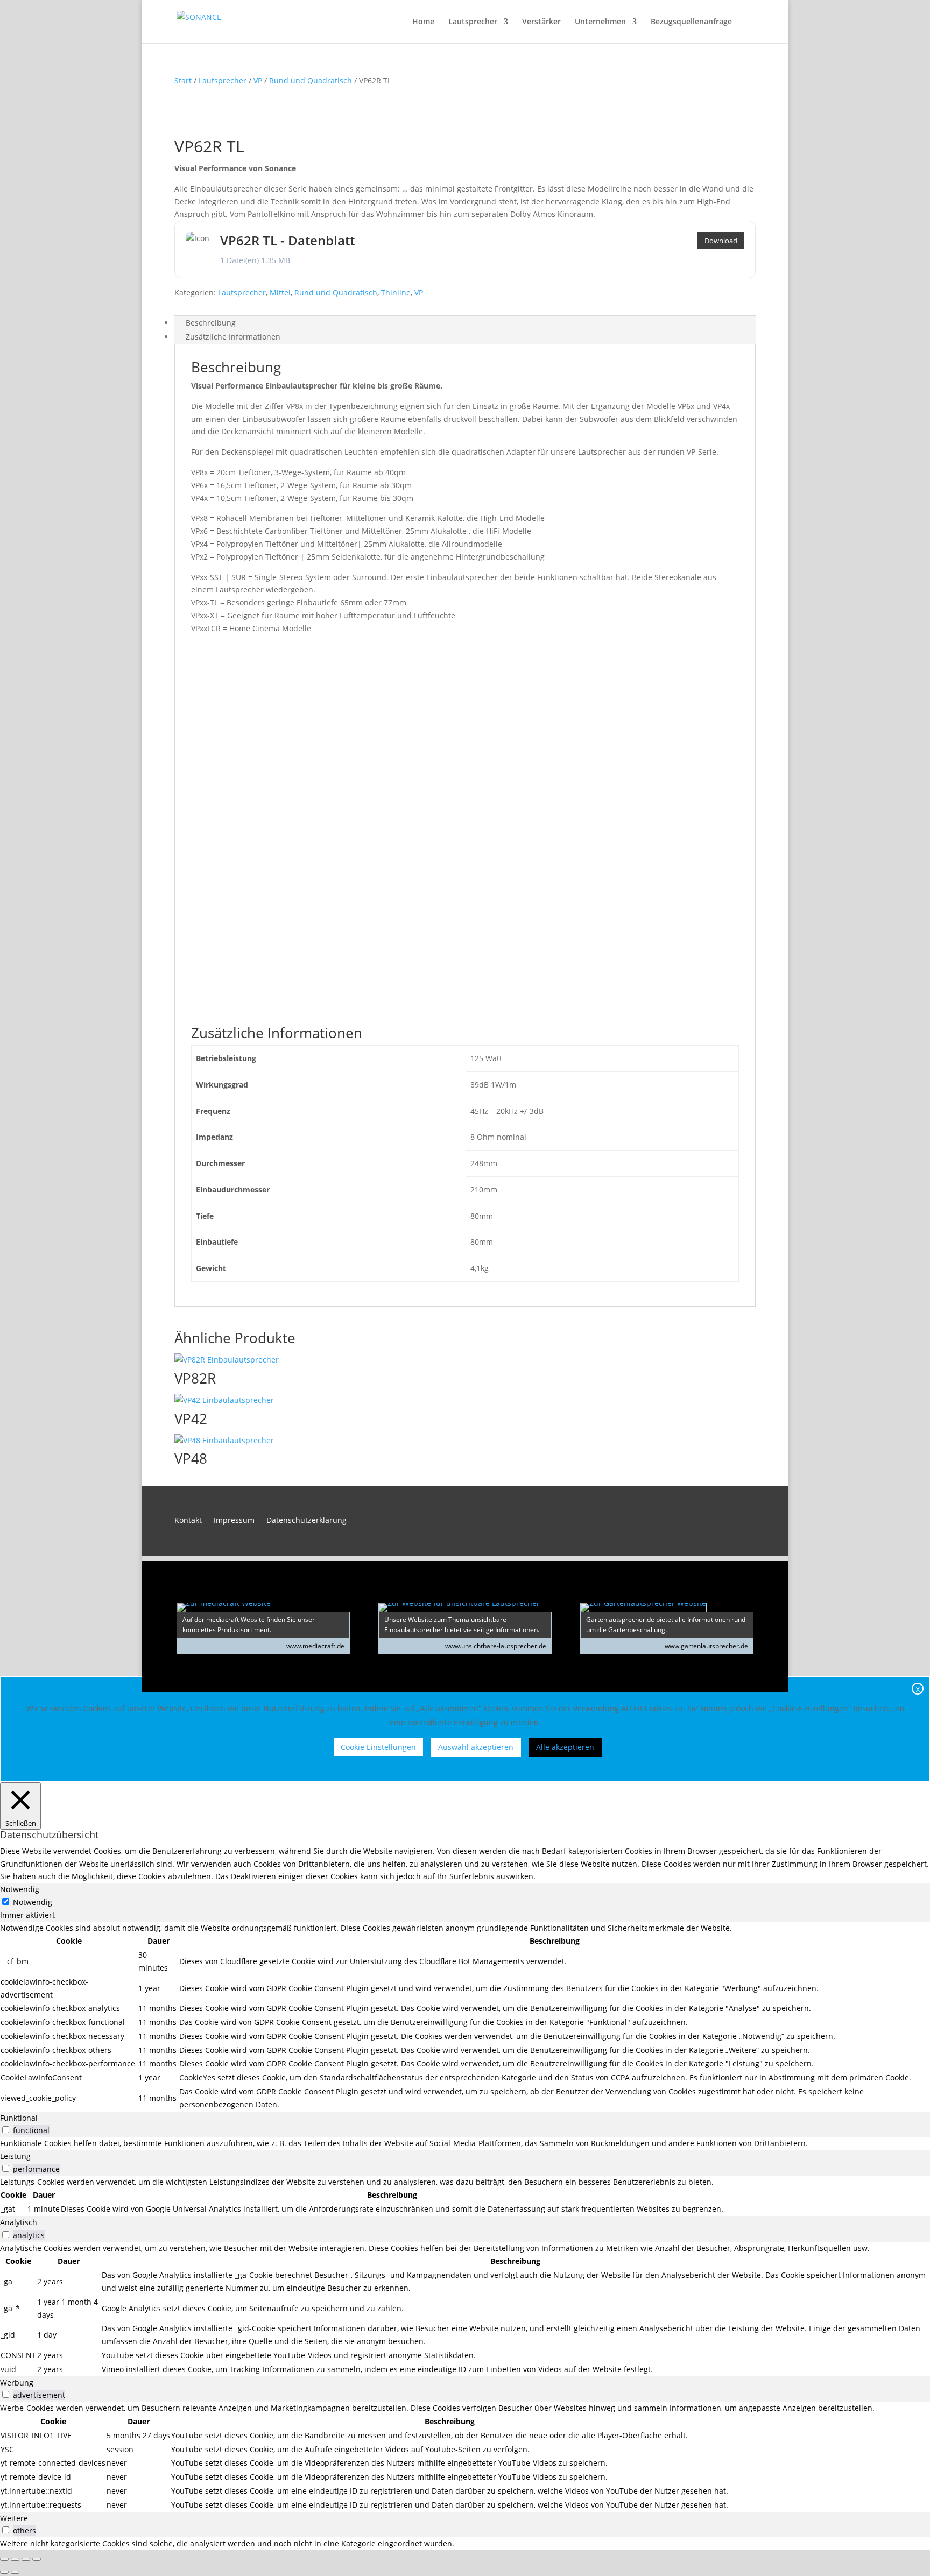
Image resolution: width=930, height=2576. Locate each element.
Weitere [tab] (14, 2518)
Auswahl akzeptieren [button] (476, 1747)
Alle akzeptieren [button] (565, 1747)
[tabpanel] (465, 2017)
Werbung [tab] (17, 2383)
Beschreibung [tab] (211, 323)
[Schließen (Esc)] (37, 2559)
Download (721, 241)
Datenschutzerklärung (307, 1521)
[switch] (6, 2130)
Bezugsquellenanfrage (691, 22)
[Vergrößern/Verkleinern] (4, 2559)
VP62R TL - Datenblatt (287, 240)
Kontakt (188, 1521)
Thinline (396, 292)
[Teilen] (26, 2559)
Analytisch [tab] (19, 2222)
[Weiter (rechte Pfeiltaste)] (15, 2572)
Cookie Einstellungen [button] (378, 1747)
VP (258, 80)
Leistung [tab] (15, 2156)
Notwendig (33, 1902)
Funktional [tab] (19, 2118)
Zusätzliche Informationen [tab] (233, 337)
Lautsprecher (473, 22)
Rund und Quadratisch (311, 80)
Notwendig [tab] (20, 1889)
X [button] (918, 1689)
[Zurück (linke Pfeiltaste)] (4, 2572)
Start (183, 80)
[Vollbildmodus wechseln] (15, 2559)
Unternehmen (600, 22)
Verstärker (541, 22)
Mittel (280, 292)
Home (423, 22)
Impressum (234, 1521)
